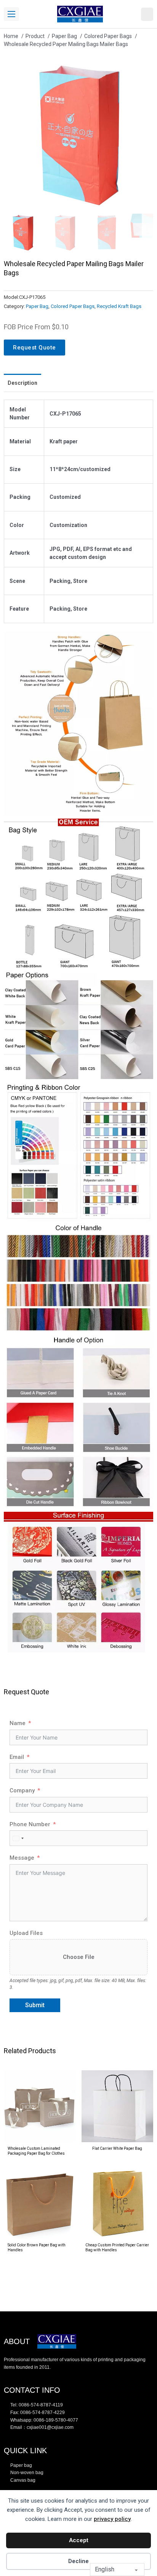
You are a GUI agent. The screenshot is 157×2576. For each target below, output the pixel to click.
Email (17, 1757)
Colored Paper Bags (73, 306)
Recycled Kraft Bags (119, 306)
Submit (35, 2005)
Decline (78, 2561)
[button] (143, 71)
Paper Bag (37, 306)
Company (22, 1790)
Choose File (79, 1957)
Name (18, 1723)
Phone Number (30, 1824)
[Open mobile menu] (11, 14)
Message (22, 1858)
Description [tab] (22, 383)
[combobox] (18, 1838)
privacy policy (112, 2519)
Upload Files (26, 1933)
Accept (79, 2540)
